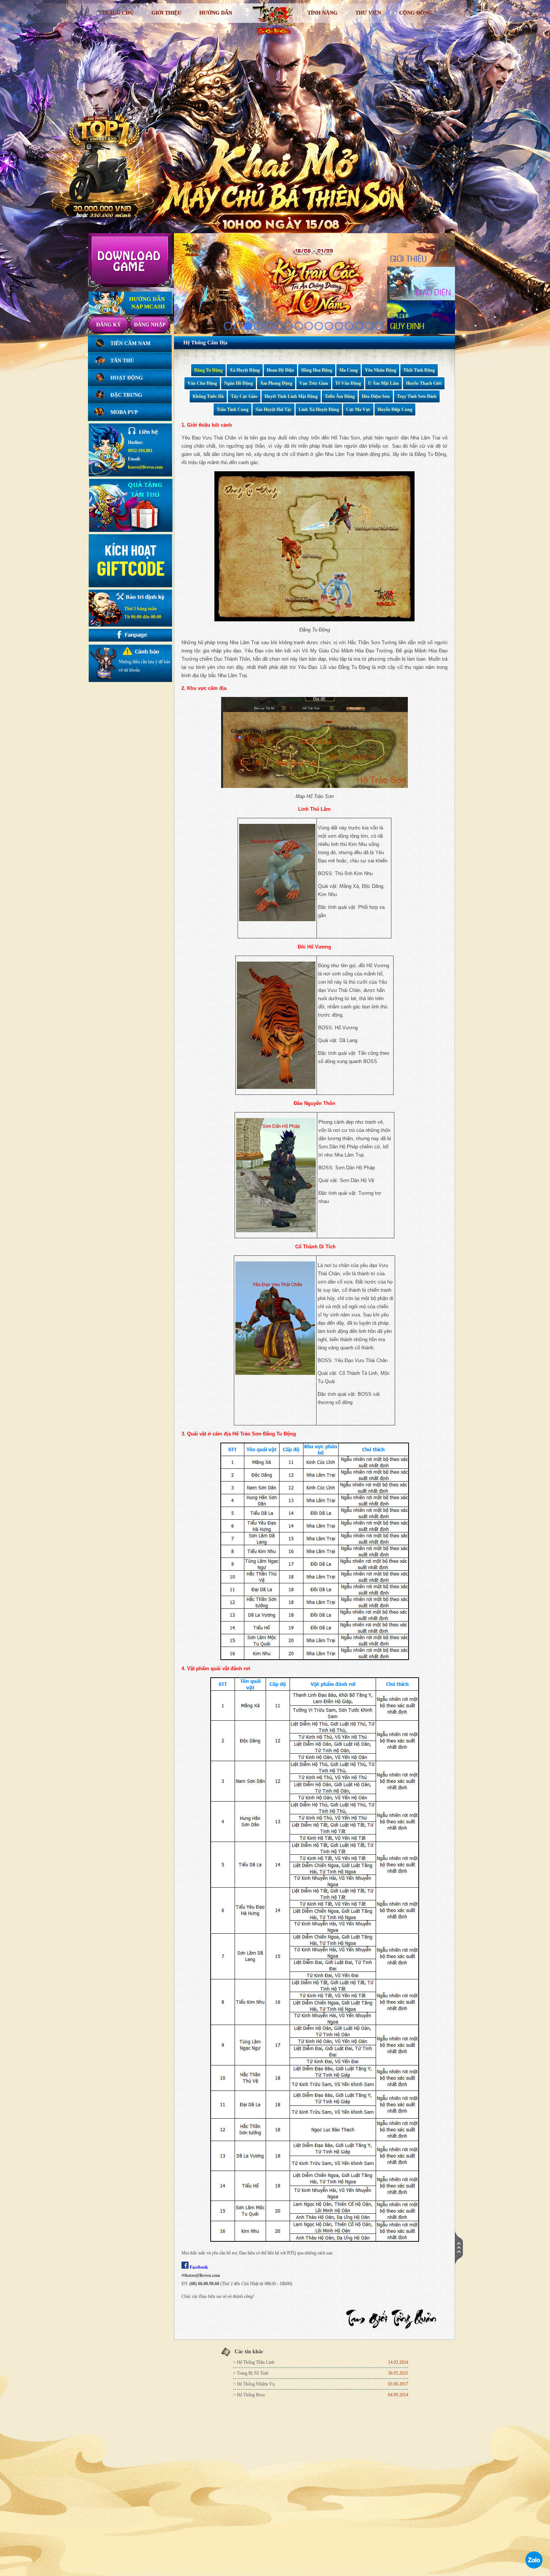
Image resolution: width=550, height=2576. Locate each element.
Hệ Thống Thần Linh (256, 2362)
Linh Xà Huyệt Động (319, 409)
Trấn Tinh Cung (233, 409)
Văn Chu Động (202, 383)
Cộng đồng (416, 13)
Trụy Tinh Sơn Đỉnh (417, 396)
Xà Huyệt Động (245, 370)
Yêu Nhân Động (381, 370)
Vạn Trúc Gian (314, 383)
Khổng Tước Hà (208, 396)
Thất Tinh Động (419, 370)
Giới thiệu (166, 13)
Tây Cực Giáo (244, 396)
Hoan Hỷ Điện (280, 370)
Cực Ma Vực (358, 409)
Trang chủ (118, 13)
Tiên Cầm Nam (130, 343)
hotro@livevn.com (145, 467)
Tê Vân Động (348, 383)
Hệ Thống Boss (251, 2395)
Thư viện (368, 13)
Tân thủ (122, 361)
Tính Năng (323, 13)
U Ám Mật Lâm (384, 383)
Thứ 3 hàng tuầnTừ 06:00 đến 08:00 (143, 613)
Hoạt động (127, 378)
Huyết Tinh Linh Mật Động (291, 396)
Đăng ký (109, 325)
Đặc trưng (126, 395)
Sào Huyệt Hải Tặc (274, 409)
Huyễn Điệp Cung (395, 409)
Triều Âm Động (340, 396)
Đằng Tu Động (208, 370)
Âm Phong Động (276, 383)
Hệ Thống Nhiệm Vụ (256, 2384)
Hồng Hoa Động (317, 370)
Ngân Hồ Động (239, 383)
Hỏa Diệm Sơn (376, 396)
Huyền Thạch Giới (424, 383)
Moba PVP (124, 412)
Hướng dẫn (216, 13)
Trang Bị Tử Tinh (253, 2373)
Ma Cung (349, 370)
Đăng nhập (150, 325)
